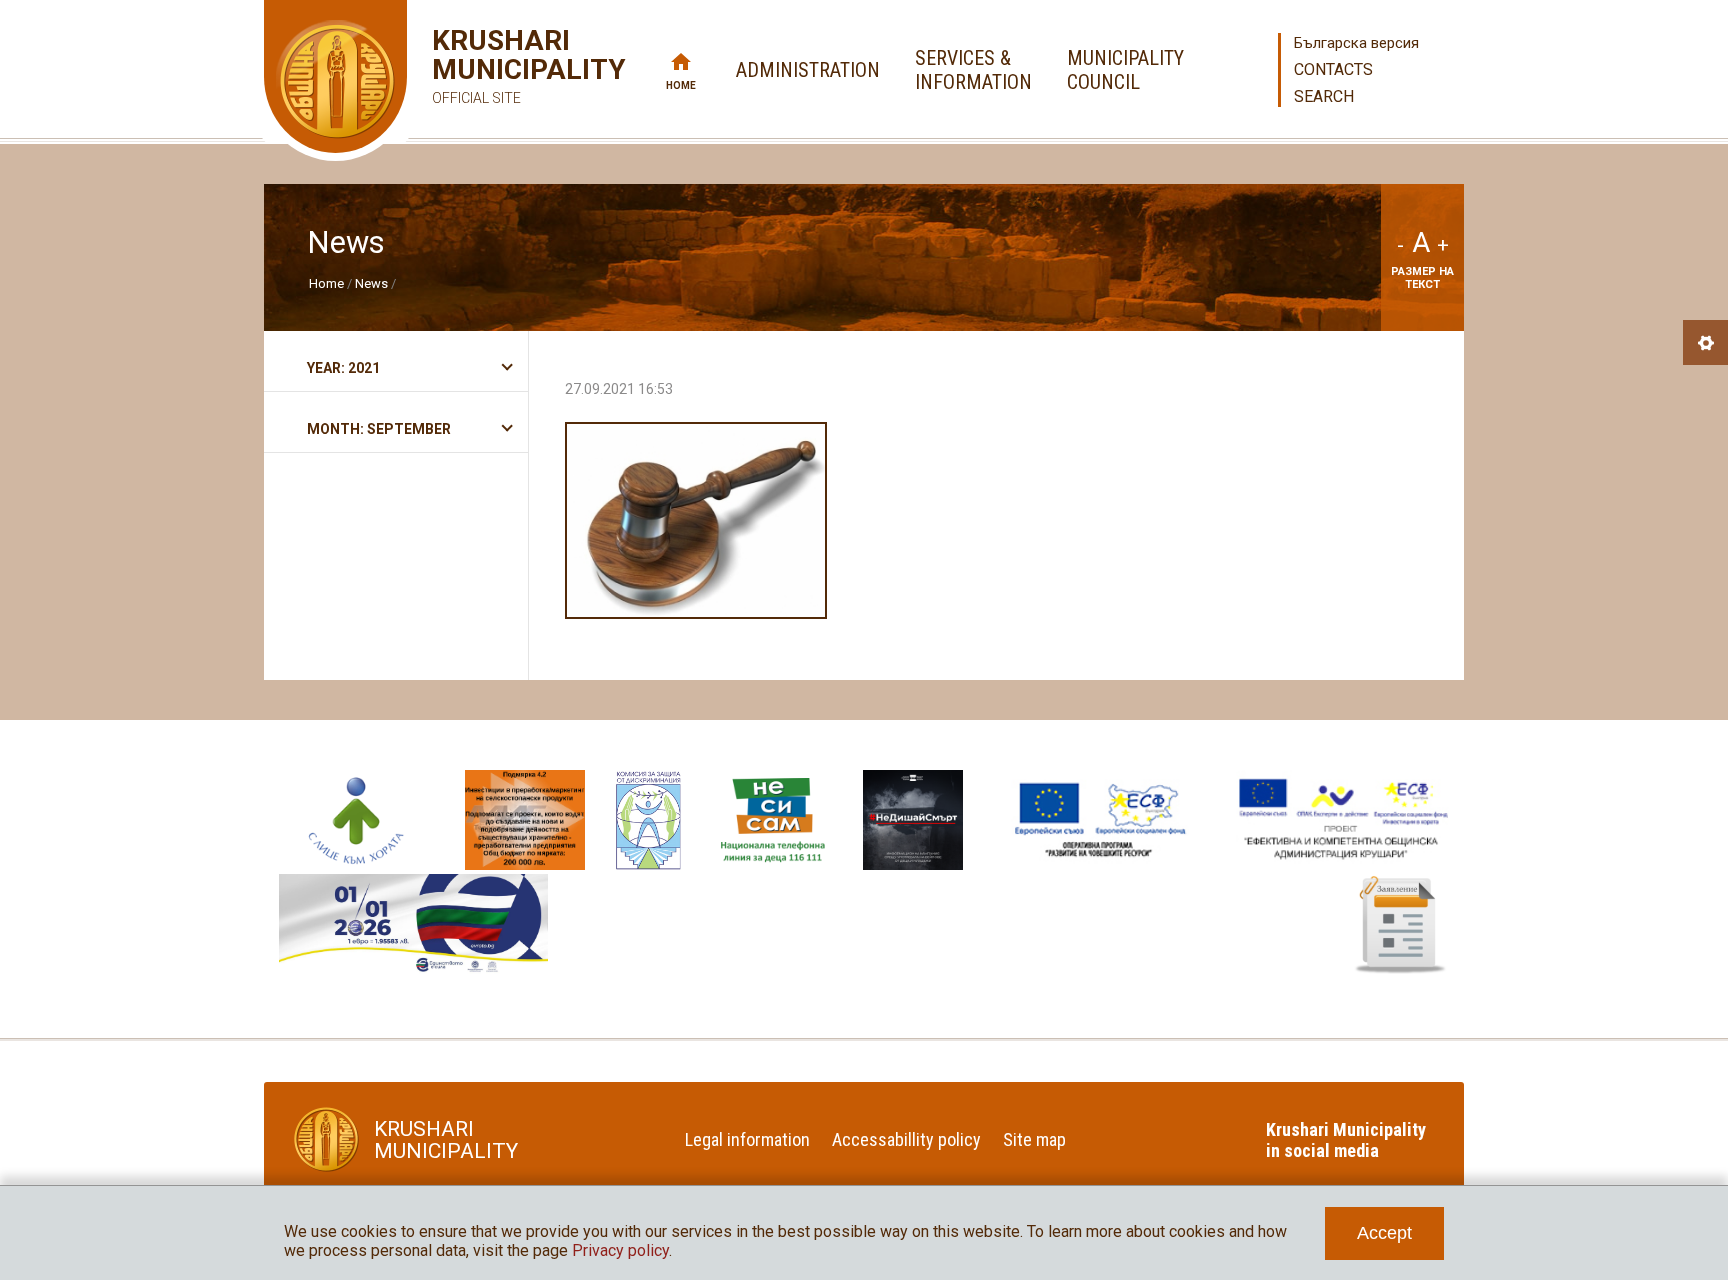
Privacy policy (620, 1250)
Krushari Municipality (499, 66)
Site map (1034, 1139)
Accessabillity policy (906, 1139)
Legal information (747, 1139)
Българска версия (1356, 43)
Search (1324, 96)
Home (681, 85)
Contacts (1333, 69)
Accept (1384, 1233)
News (371, 283)
